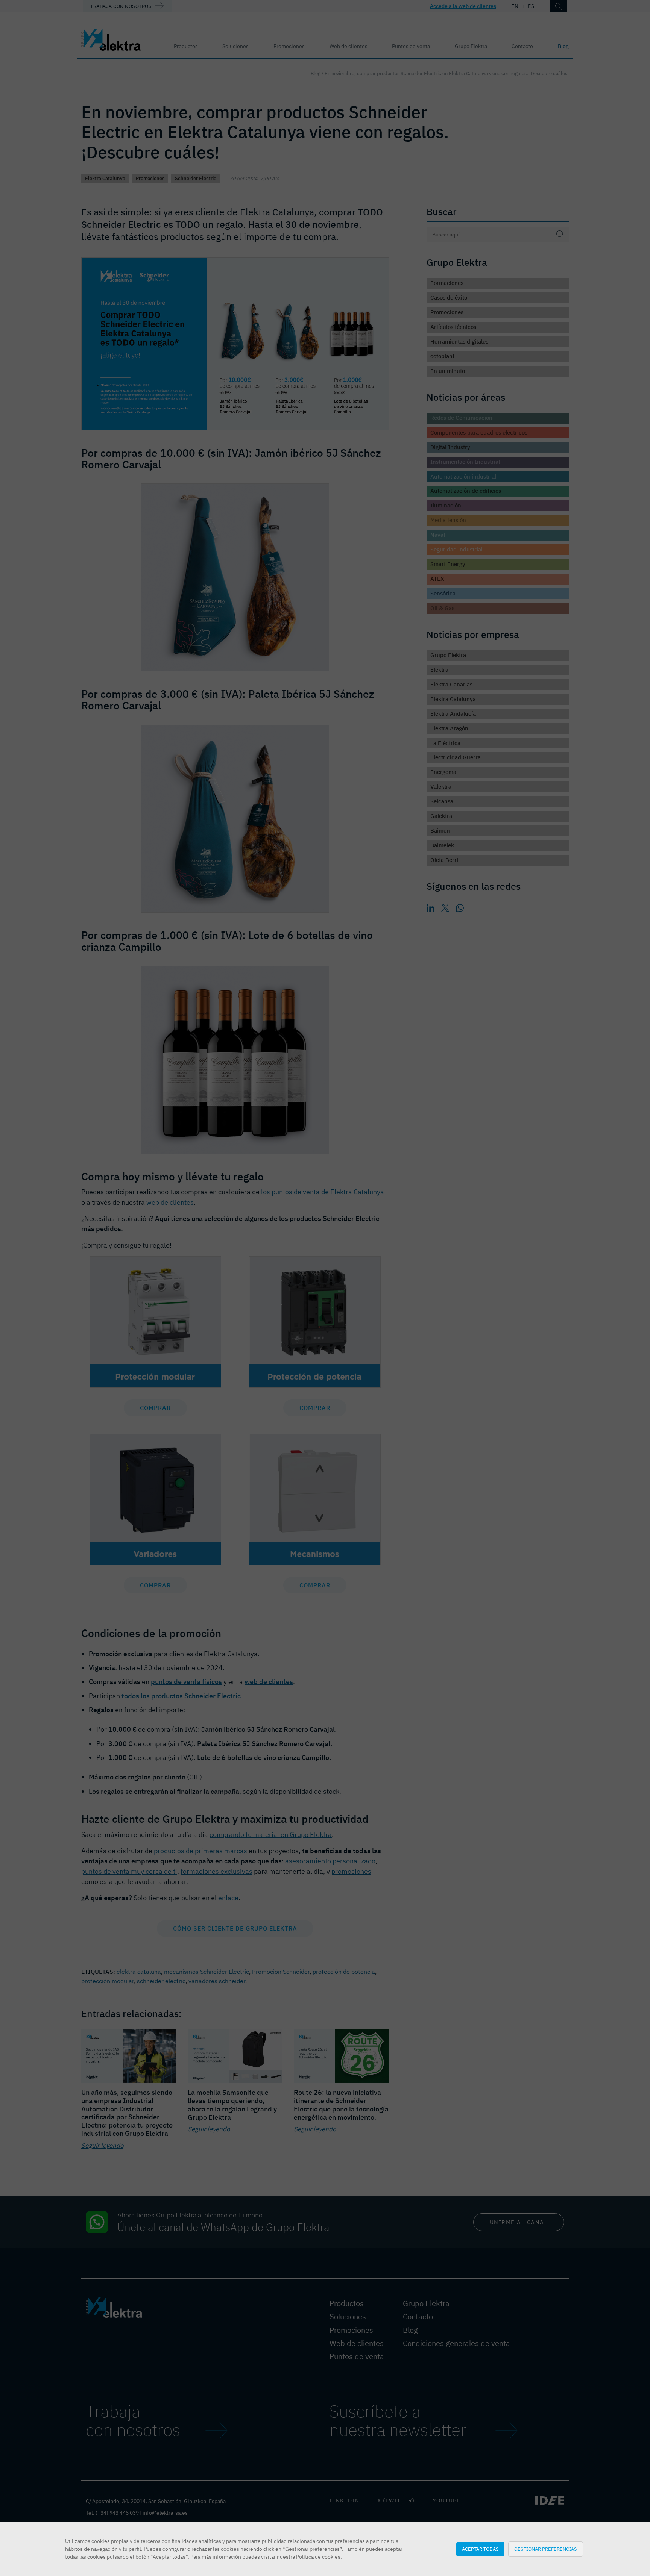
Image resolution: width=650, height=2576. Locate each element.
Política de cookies (318, 2557)
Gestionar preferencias (546, 2549)
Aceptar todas (480, 2549)
